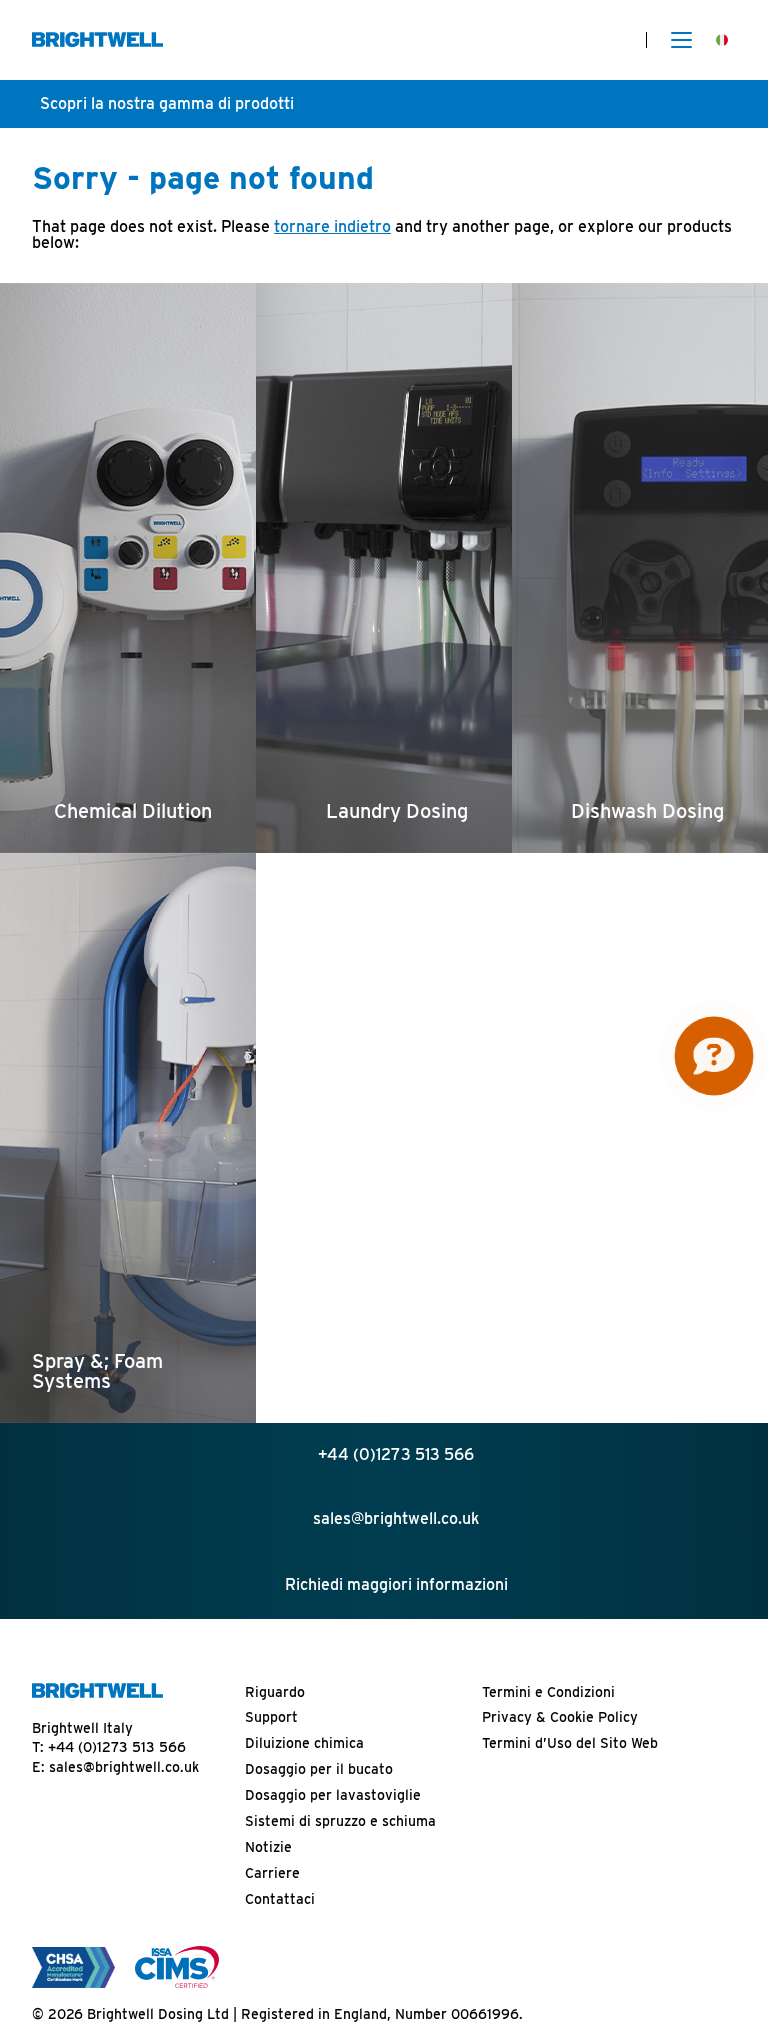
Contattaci (280, 1899)
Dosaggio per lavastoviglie (333, 1795)
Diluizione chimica (304, 1743)
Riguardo (275, 1692)
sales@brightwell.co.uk (124, 1767)
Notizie (268, 1847)
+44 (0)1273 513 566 (117, 1747)
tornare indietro (332, 226)
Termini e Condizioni (548, 1692)
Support (271, 1717)
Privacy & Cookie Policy (560, 1717)
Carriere (272, 1873)
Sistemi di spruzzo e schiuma (340, 1821)
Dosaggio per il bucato (319, 1769)
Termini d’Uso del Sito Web (570, 1743)
